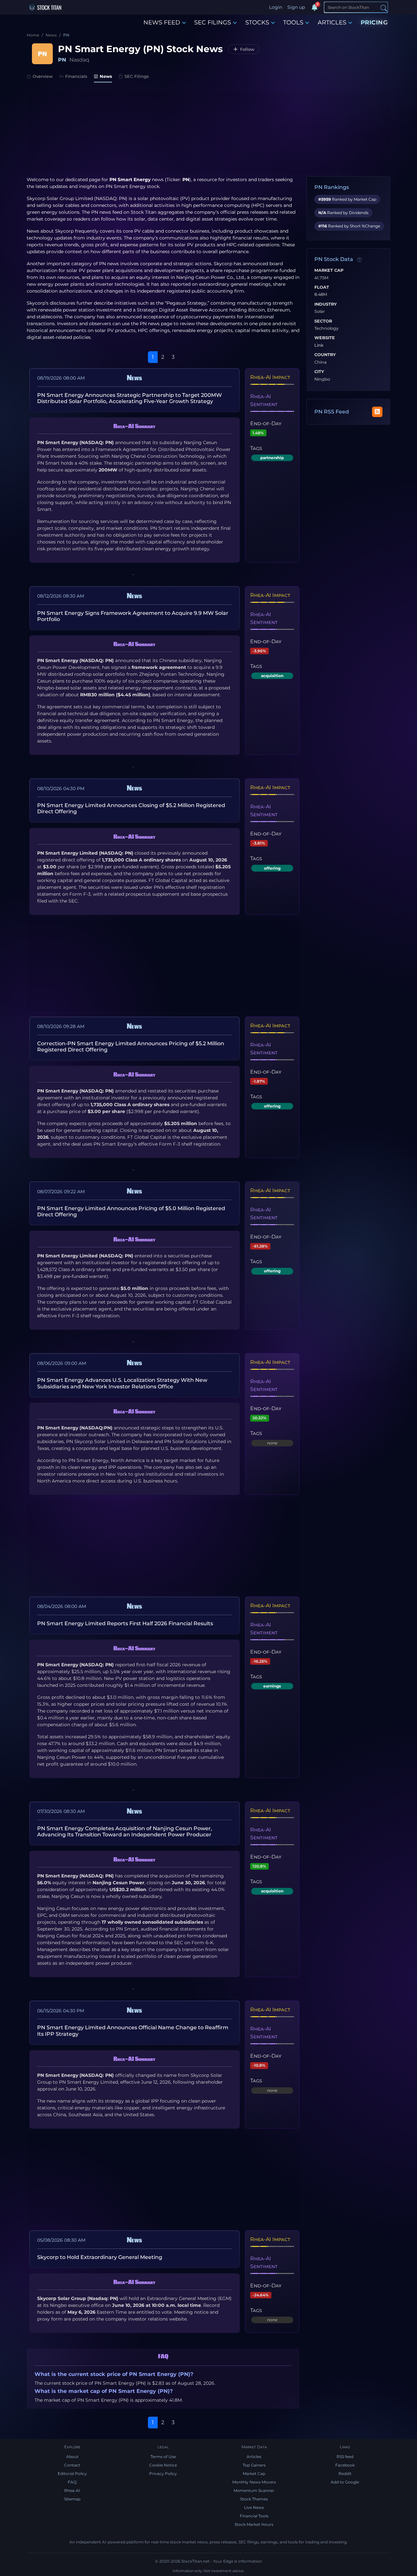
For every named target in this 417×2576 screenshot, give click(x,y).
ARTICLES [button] (332, 22)
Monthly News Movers (254, 2482)
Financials (76, 76)
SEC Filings (137, 76)
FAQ (72, 2482)
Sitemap (72, 2499)
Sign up (296, 7)
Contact (72, 2465)
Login (276, 7)
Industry (326, 304)
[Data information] (359, 260)
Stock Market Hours (254, 2524)
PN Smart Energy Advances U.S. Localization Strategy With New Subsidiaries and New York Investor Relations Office (122, 1383)
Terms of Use (163, 2457)
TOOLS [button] (293, 22)
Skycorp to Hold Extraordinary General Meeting (100, 2257)
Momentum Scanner (254, 2490)
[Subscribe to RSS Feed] (377, 412)
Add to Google (345, 2482)
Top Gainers (254, 2465)
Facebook (345, 2465)
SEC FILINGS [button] (213, 22)
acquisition (272, 676)
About (72, 2457)
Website (325, 338)
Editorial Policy (72, 2474)
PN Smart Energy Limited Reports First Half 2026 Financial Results (125, 1623)
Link (319, 345)
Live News (254, 2507)
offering (272, 868)
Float (322, 287)
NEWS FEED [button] (162, 22)
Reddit (345, 2474)
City (319, 372)
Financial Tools (254, 2516)
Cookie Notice (163, 2465)
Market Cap (329, 270)
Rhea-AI (72, 2490)
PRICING (374, 22)
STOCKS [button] (257, 22)
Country (325, 355)
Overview (43, 76)
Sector (323, 321)
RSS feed (345, 2457)
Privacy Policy (163, 2474)
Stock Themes (254, 2499)
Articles (254, 2457)
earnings (272, 1686)
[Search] (384, 8)
